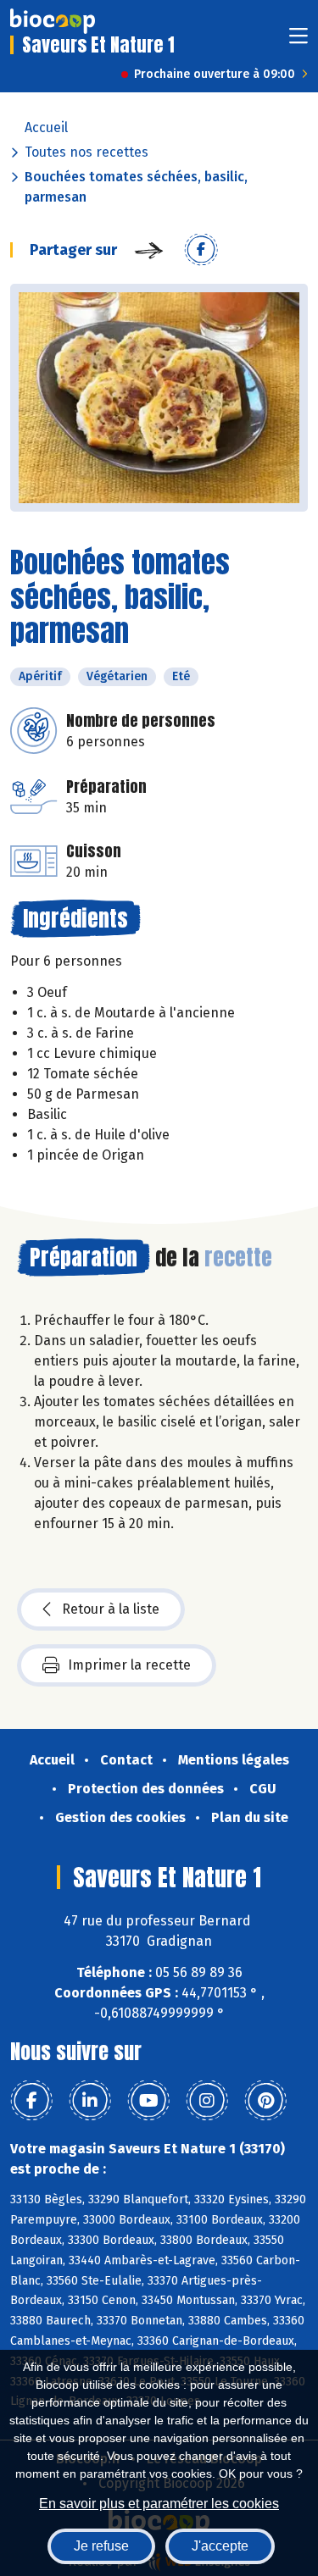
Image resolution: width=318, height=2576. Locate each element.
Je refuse (101, 2546)
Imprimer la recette (129, 1665)
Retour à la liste (111, 1609)
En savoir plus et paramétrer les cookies (159, 2504)
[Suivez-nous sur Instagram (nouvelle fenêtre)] (207, 2101)
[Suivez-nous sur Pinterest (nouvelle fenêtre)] (265, 2101)
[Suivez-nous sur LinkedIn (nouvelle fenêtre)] (90, 2101)
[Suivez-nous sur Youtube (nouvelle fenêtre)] (148, 2101)
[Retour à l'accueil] (53, 21)
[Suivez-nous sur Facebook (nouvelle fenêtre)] (31, 2101)
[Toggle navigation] (298, 41)
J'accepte (220, 2546)
